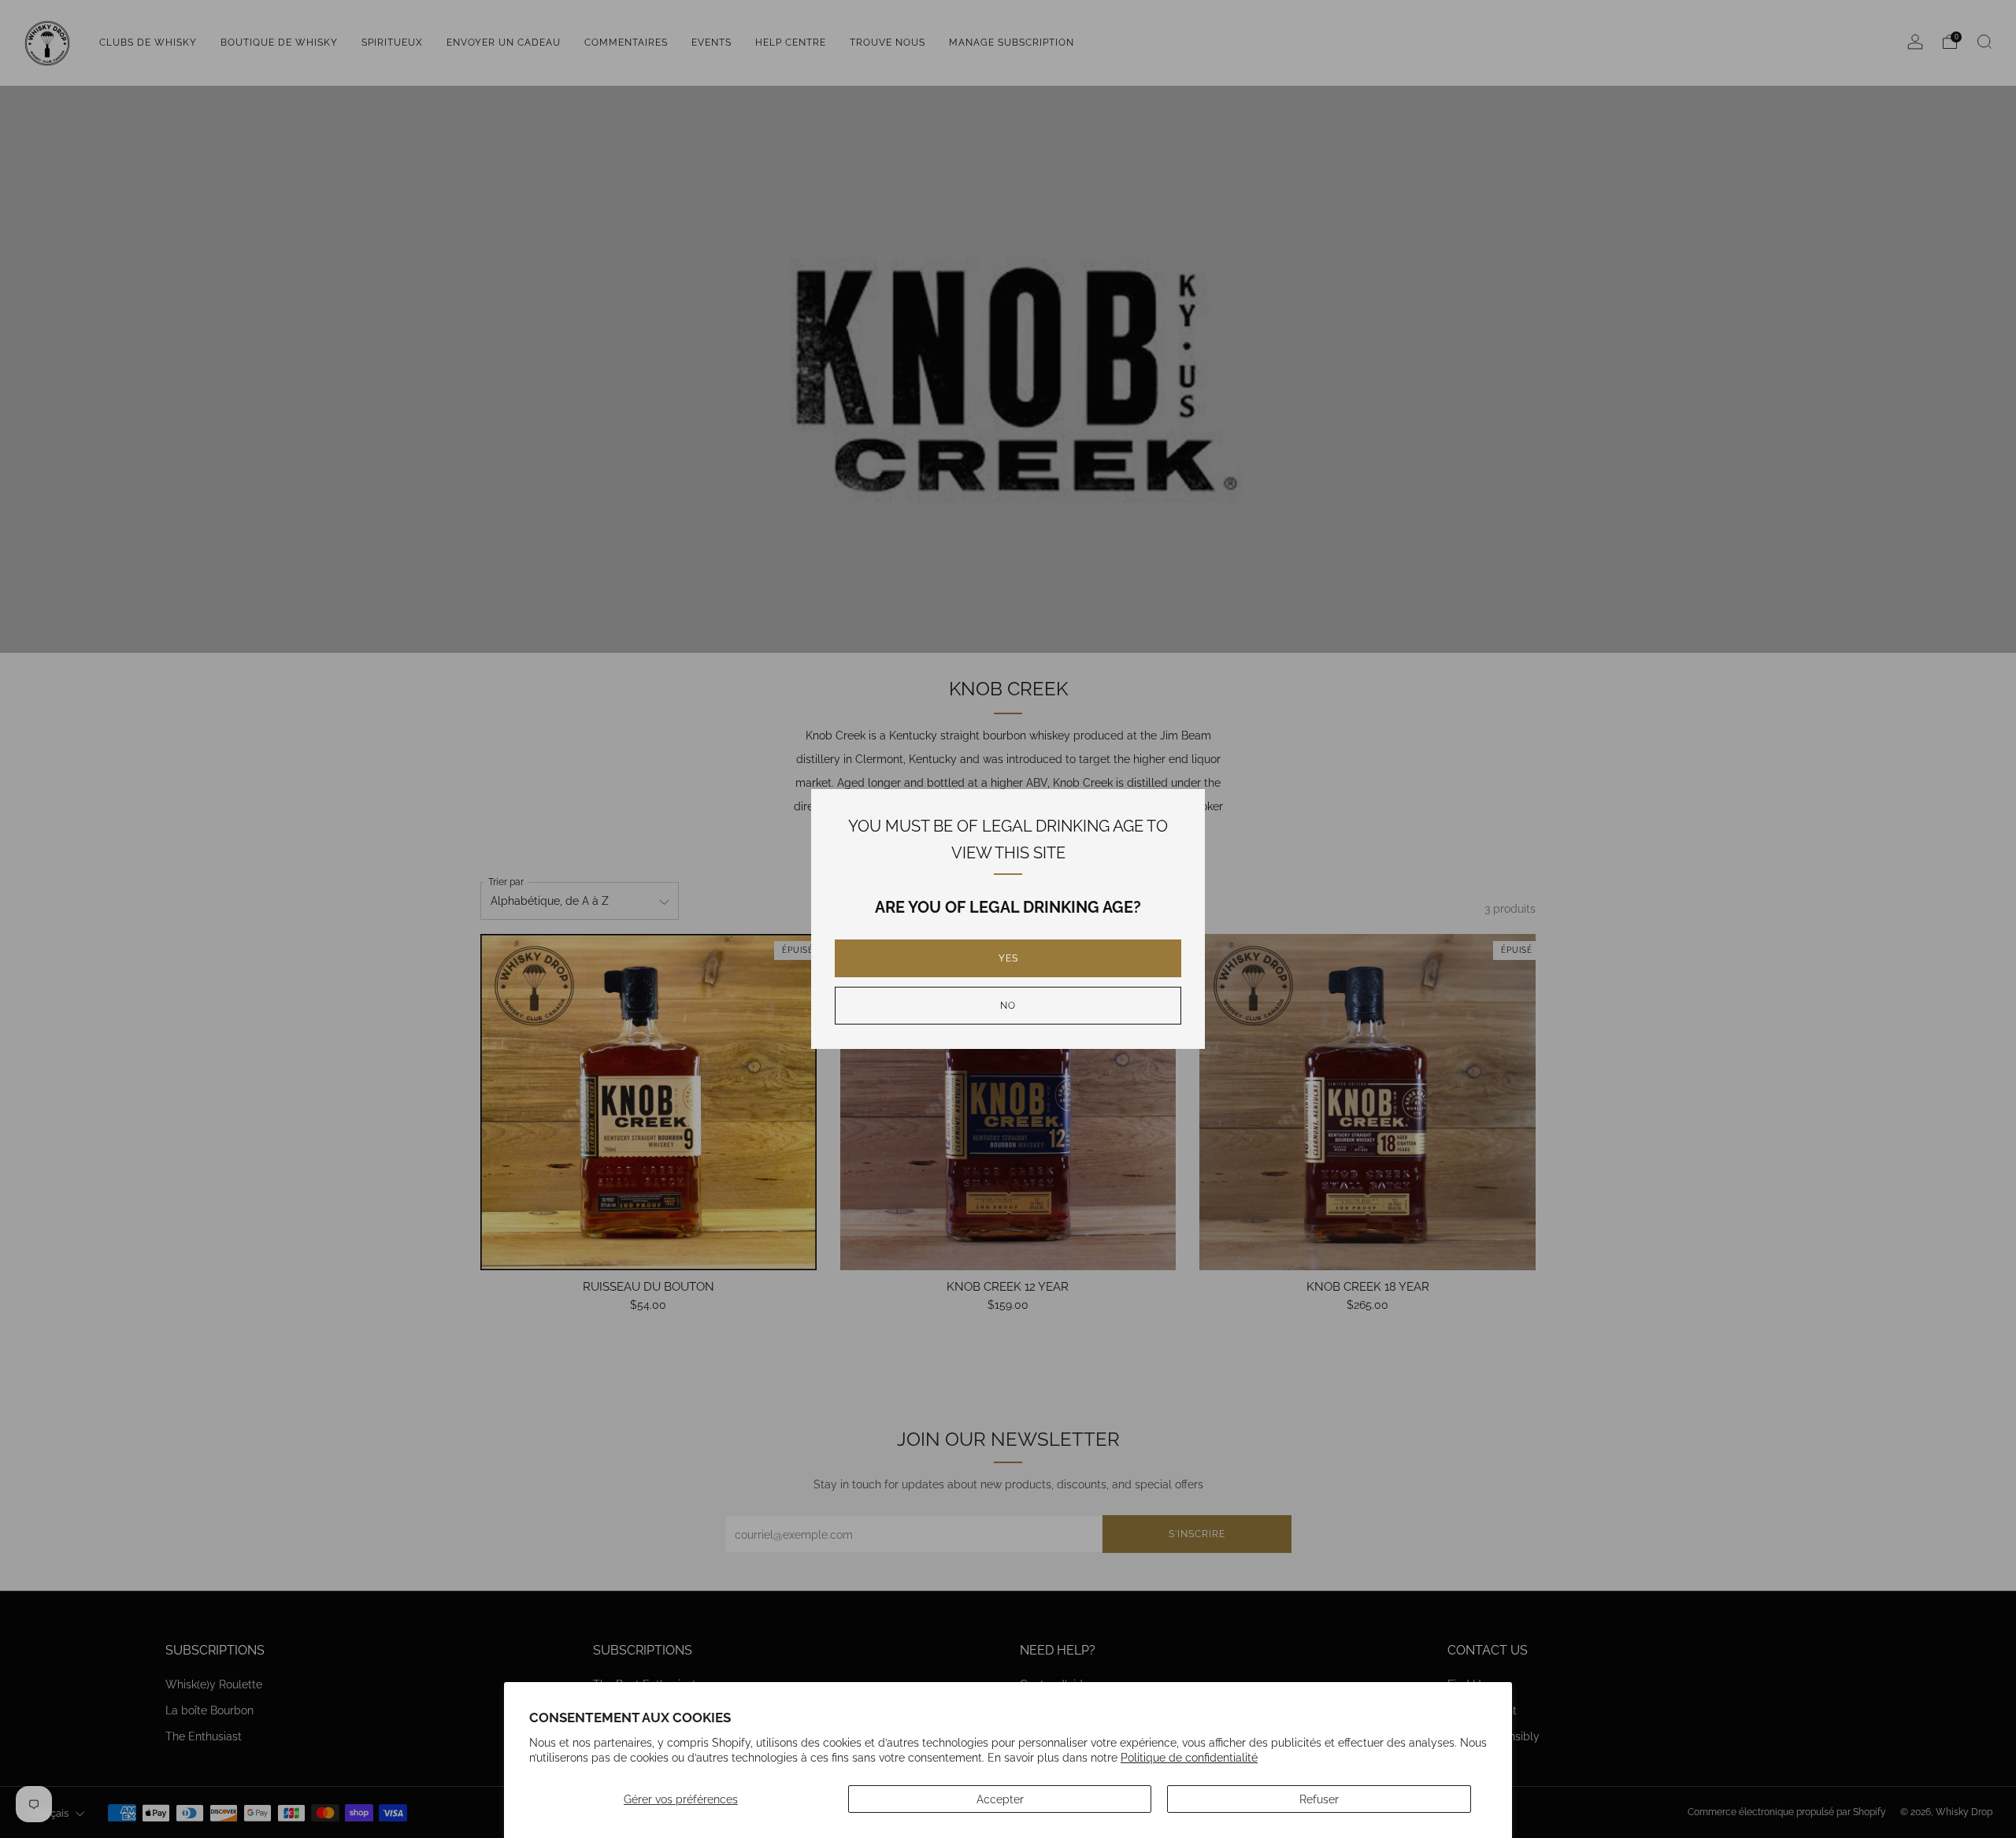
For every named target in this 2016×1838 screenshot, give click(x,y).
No (1008, 1006)
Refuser (1319, 1799)
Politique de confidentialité (1189, 1757)
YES (1008, 958)
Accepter (1000, 1799)
